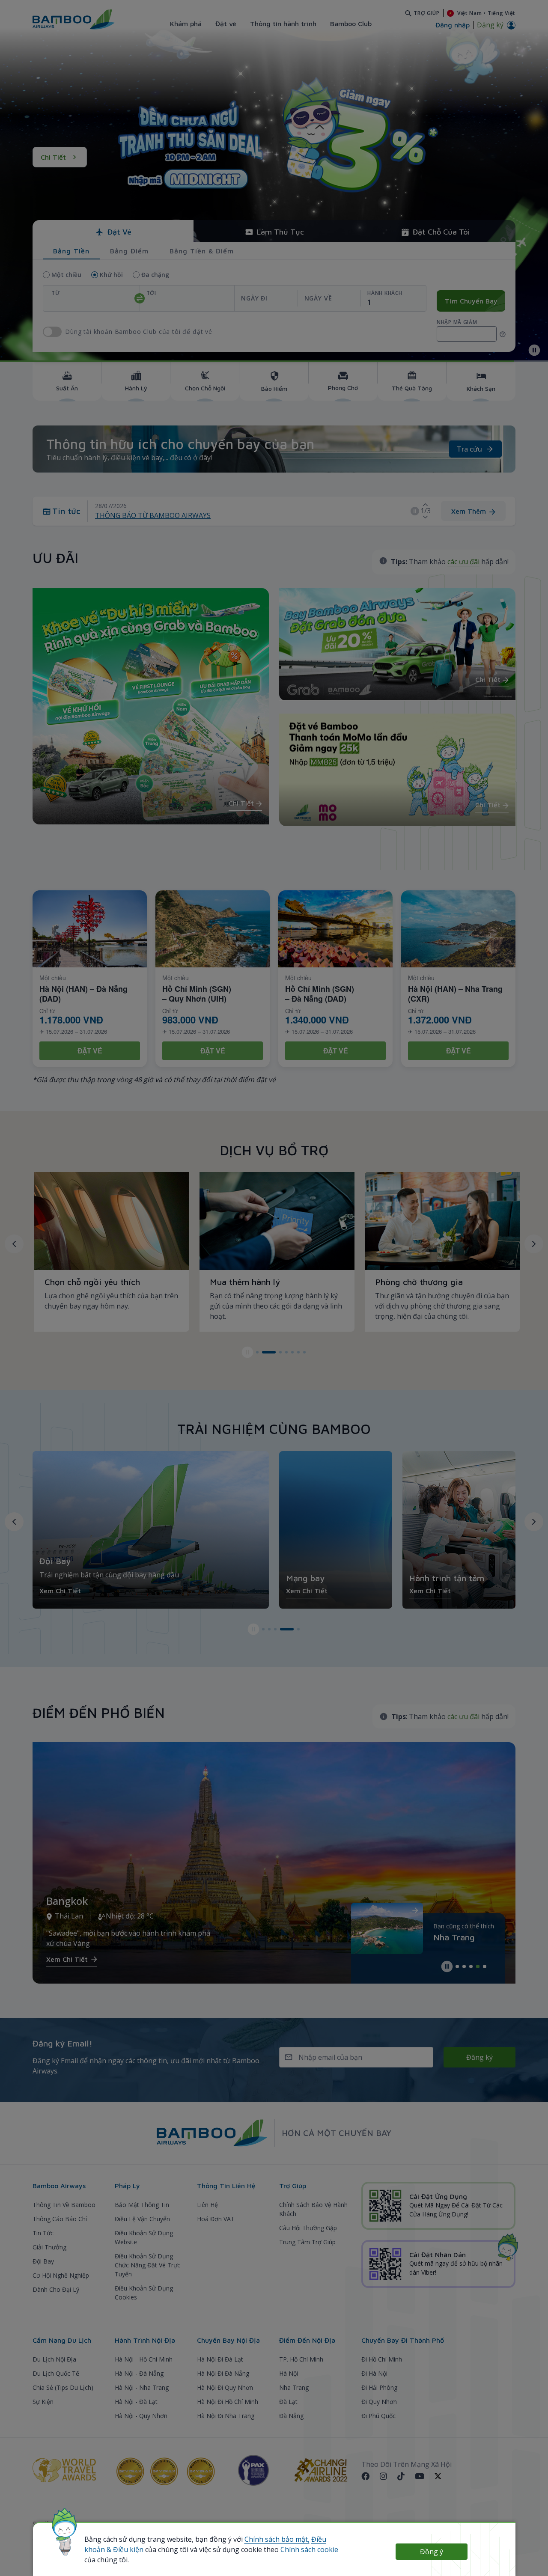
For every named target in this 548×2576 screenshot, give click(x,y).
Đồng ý (432, 2552)
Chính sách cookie (309, 2549)
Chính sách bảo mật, (277, 2539)
